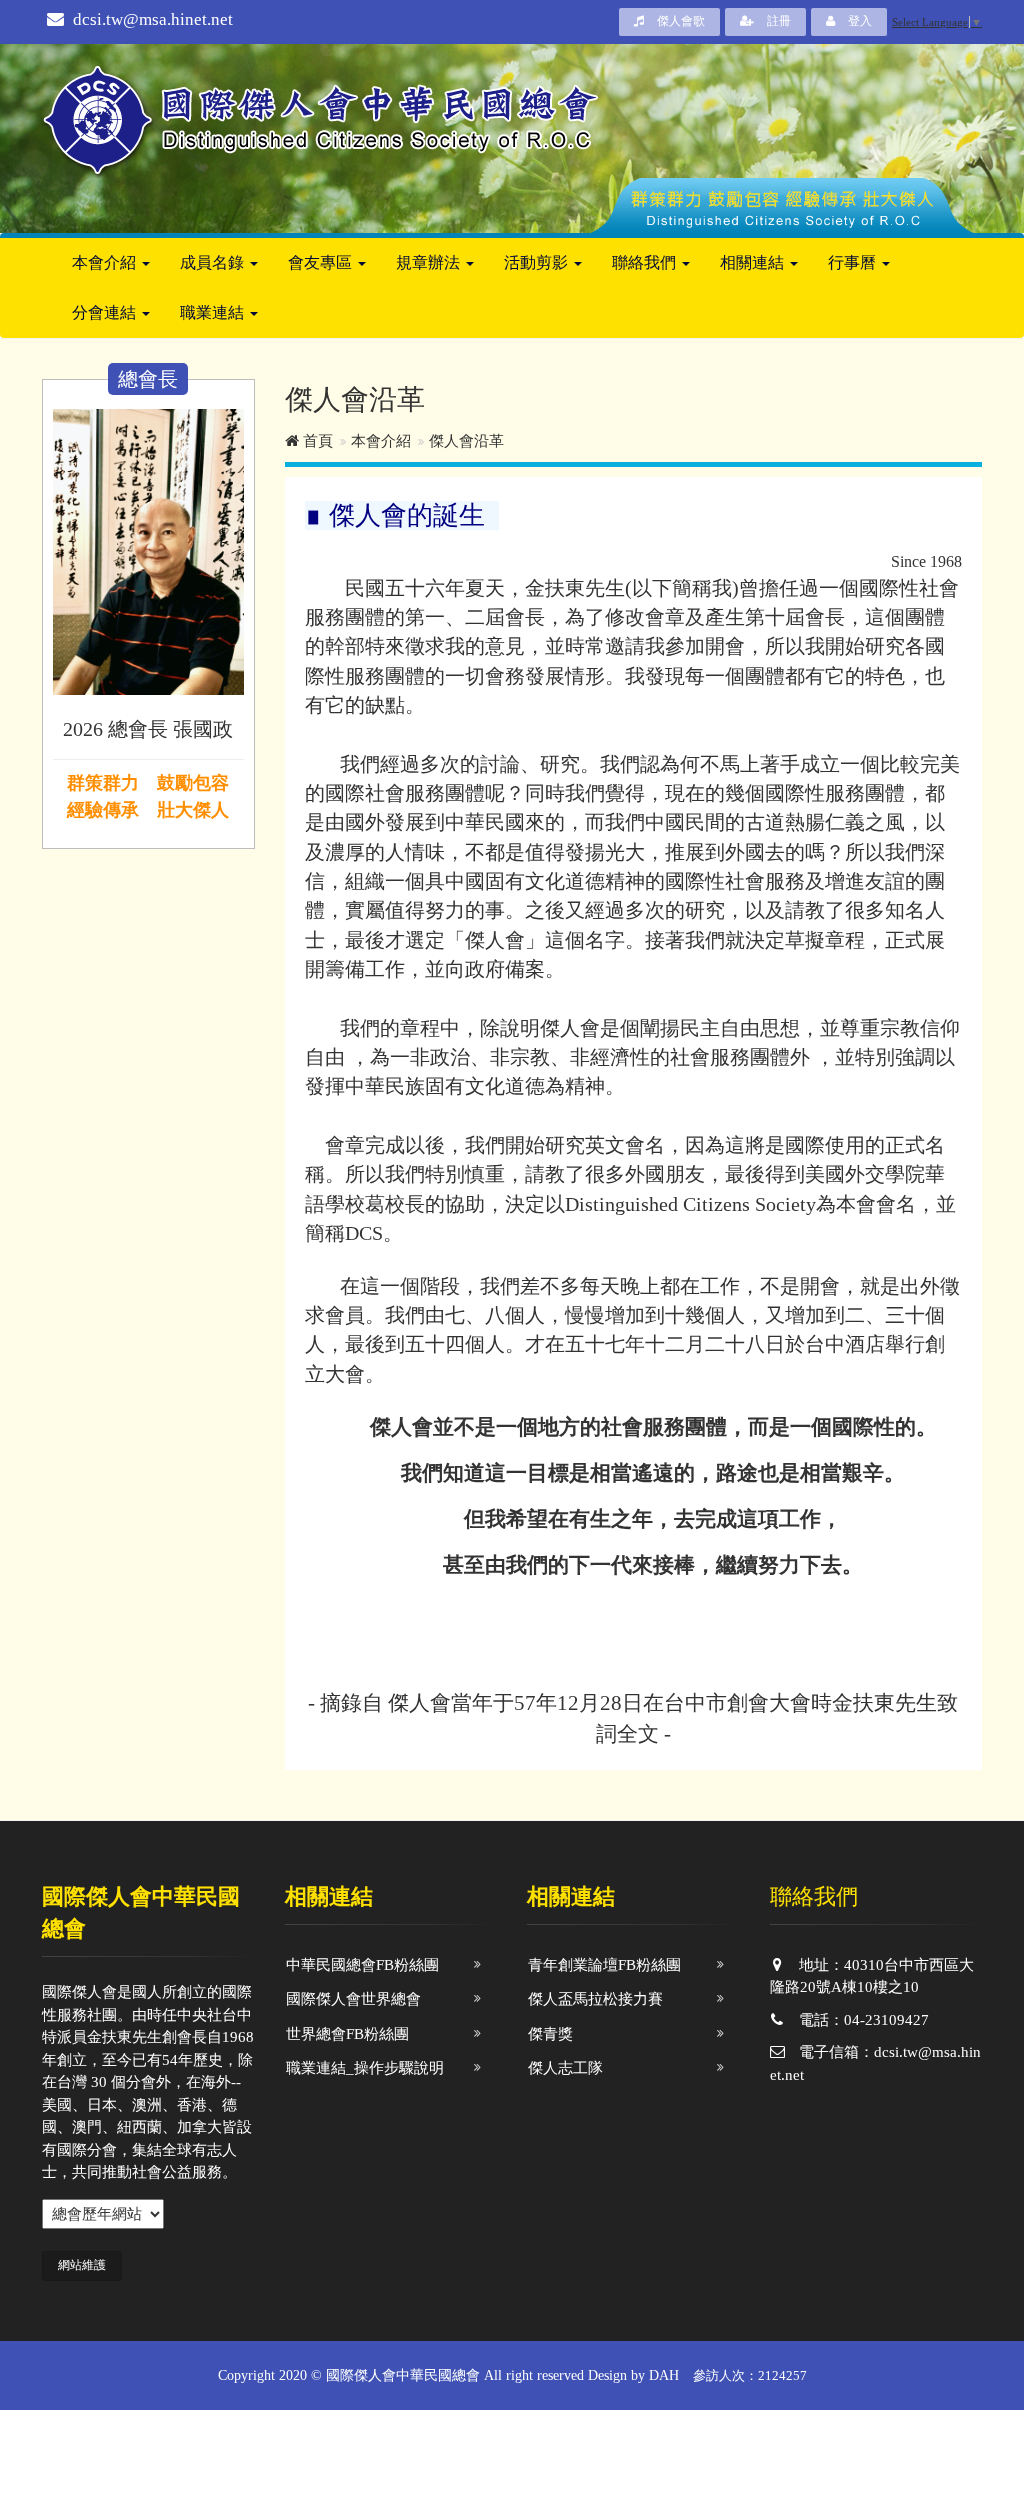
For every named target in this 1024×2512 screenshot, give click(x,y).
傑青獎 (550, 2034)
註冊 (777, 21)
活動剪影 (538, 262)
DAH (664, 2375)
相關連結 (754, 262)
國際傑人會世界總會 (353, 1999)
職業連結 (214, 312)
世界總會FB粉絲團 (347, 2034)
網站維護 (82, 2265)
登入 (858, 21)
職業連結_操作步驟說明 (365, 2068)
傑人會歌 (679, 21)
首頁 (316, 441)
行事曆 (854, 262)
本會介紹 (106, 262)
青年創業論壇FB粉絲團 (604, 1965)
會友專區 (322, 262)
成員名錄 (214, 262)
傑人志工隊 (565, 2068)
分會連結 (106, 312)
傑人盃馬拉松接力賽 (595, 1999)
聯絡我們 (646, 262)
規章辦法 (430, 262)
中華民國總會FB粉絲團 (362, 1965)
